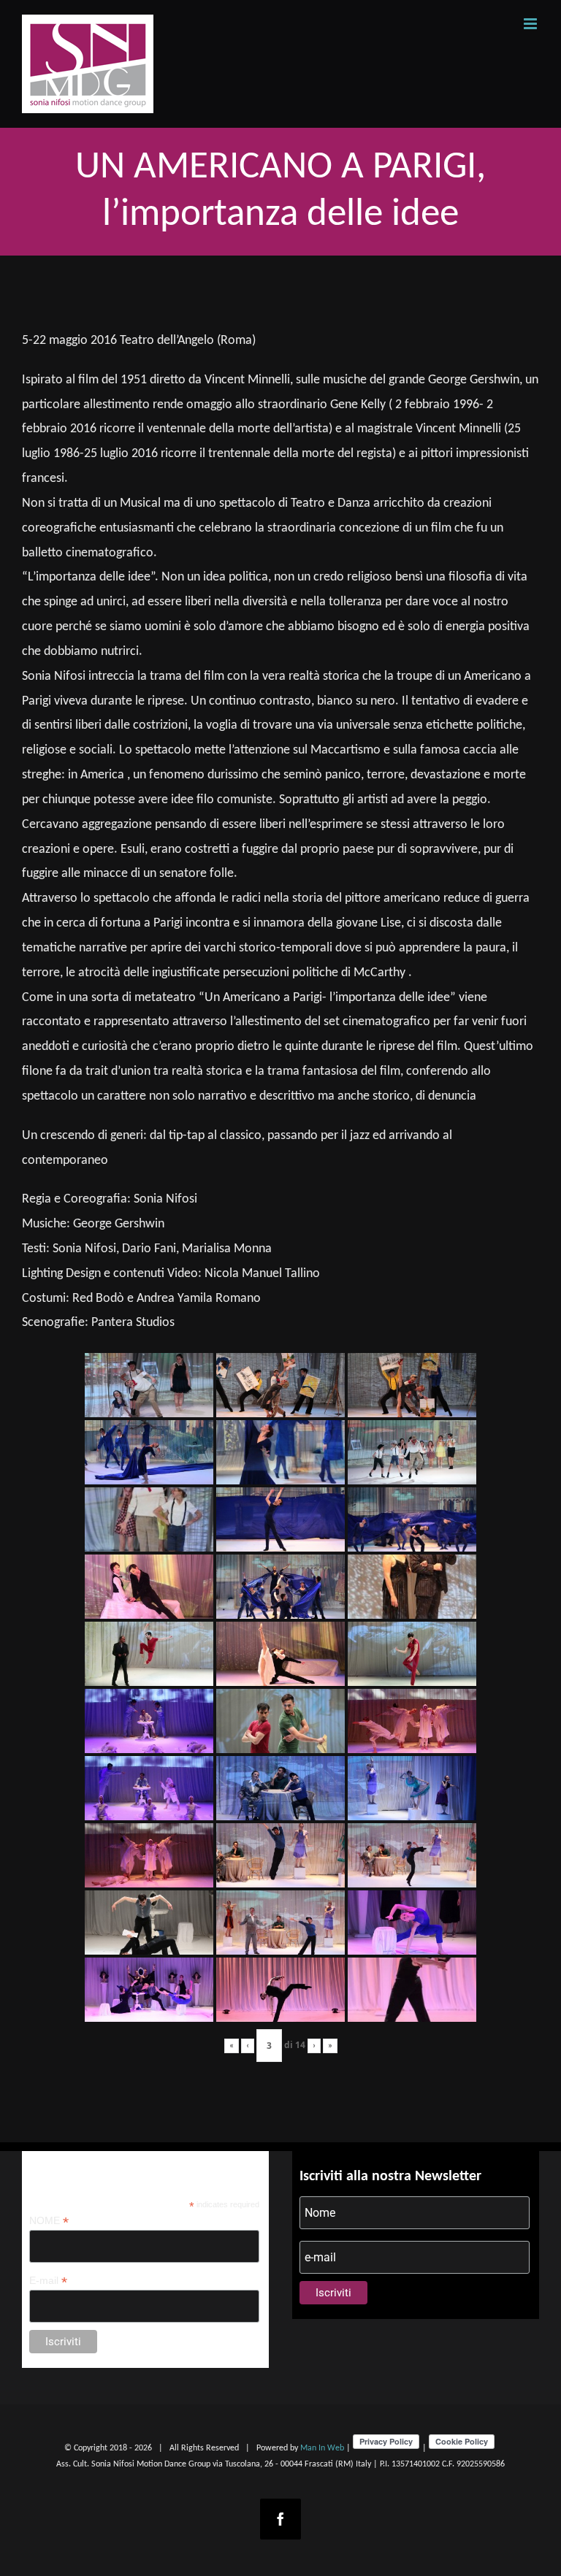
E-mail (48, 2281)
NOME (49, 2221)
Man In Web (322, 2448)
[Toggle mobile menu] (531, 24)
